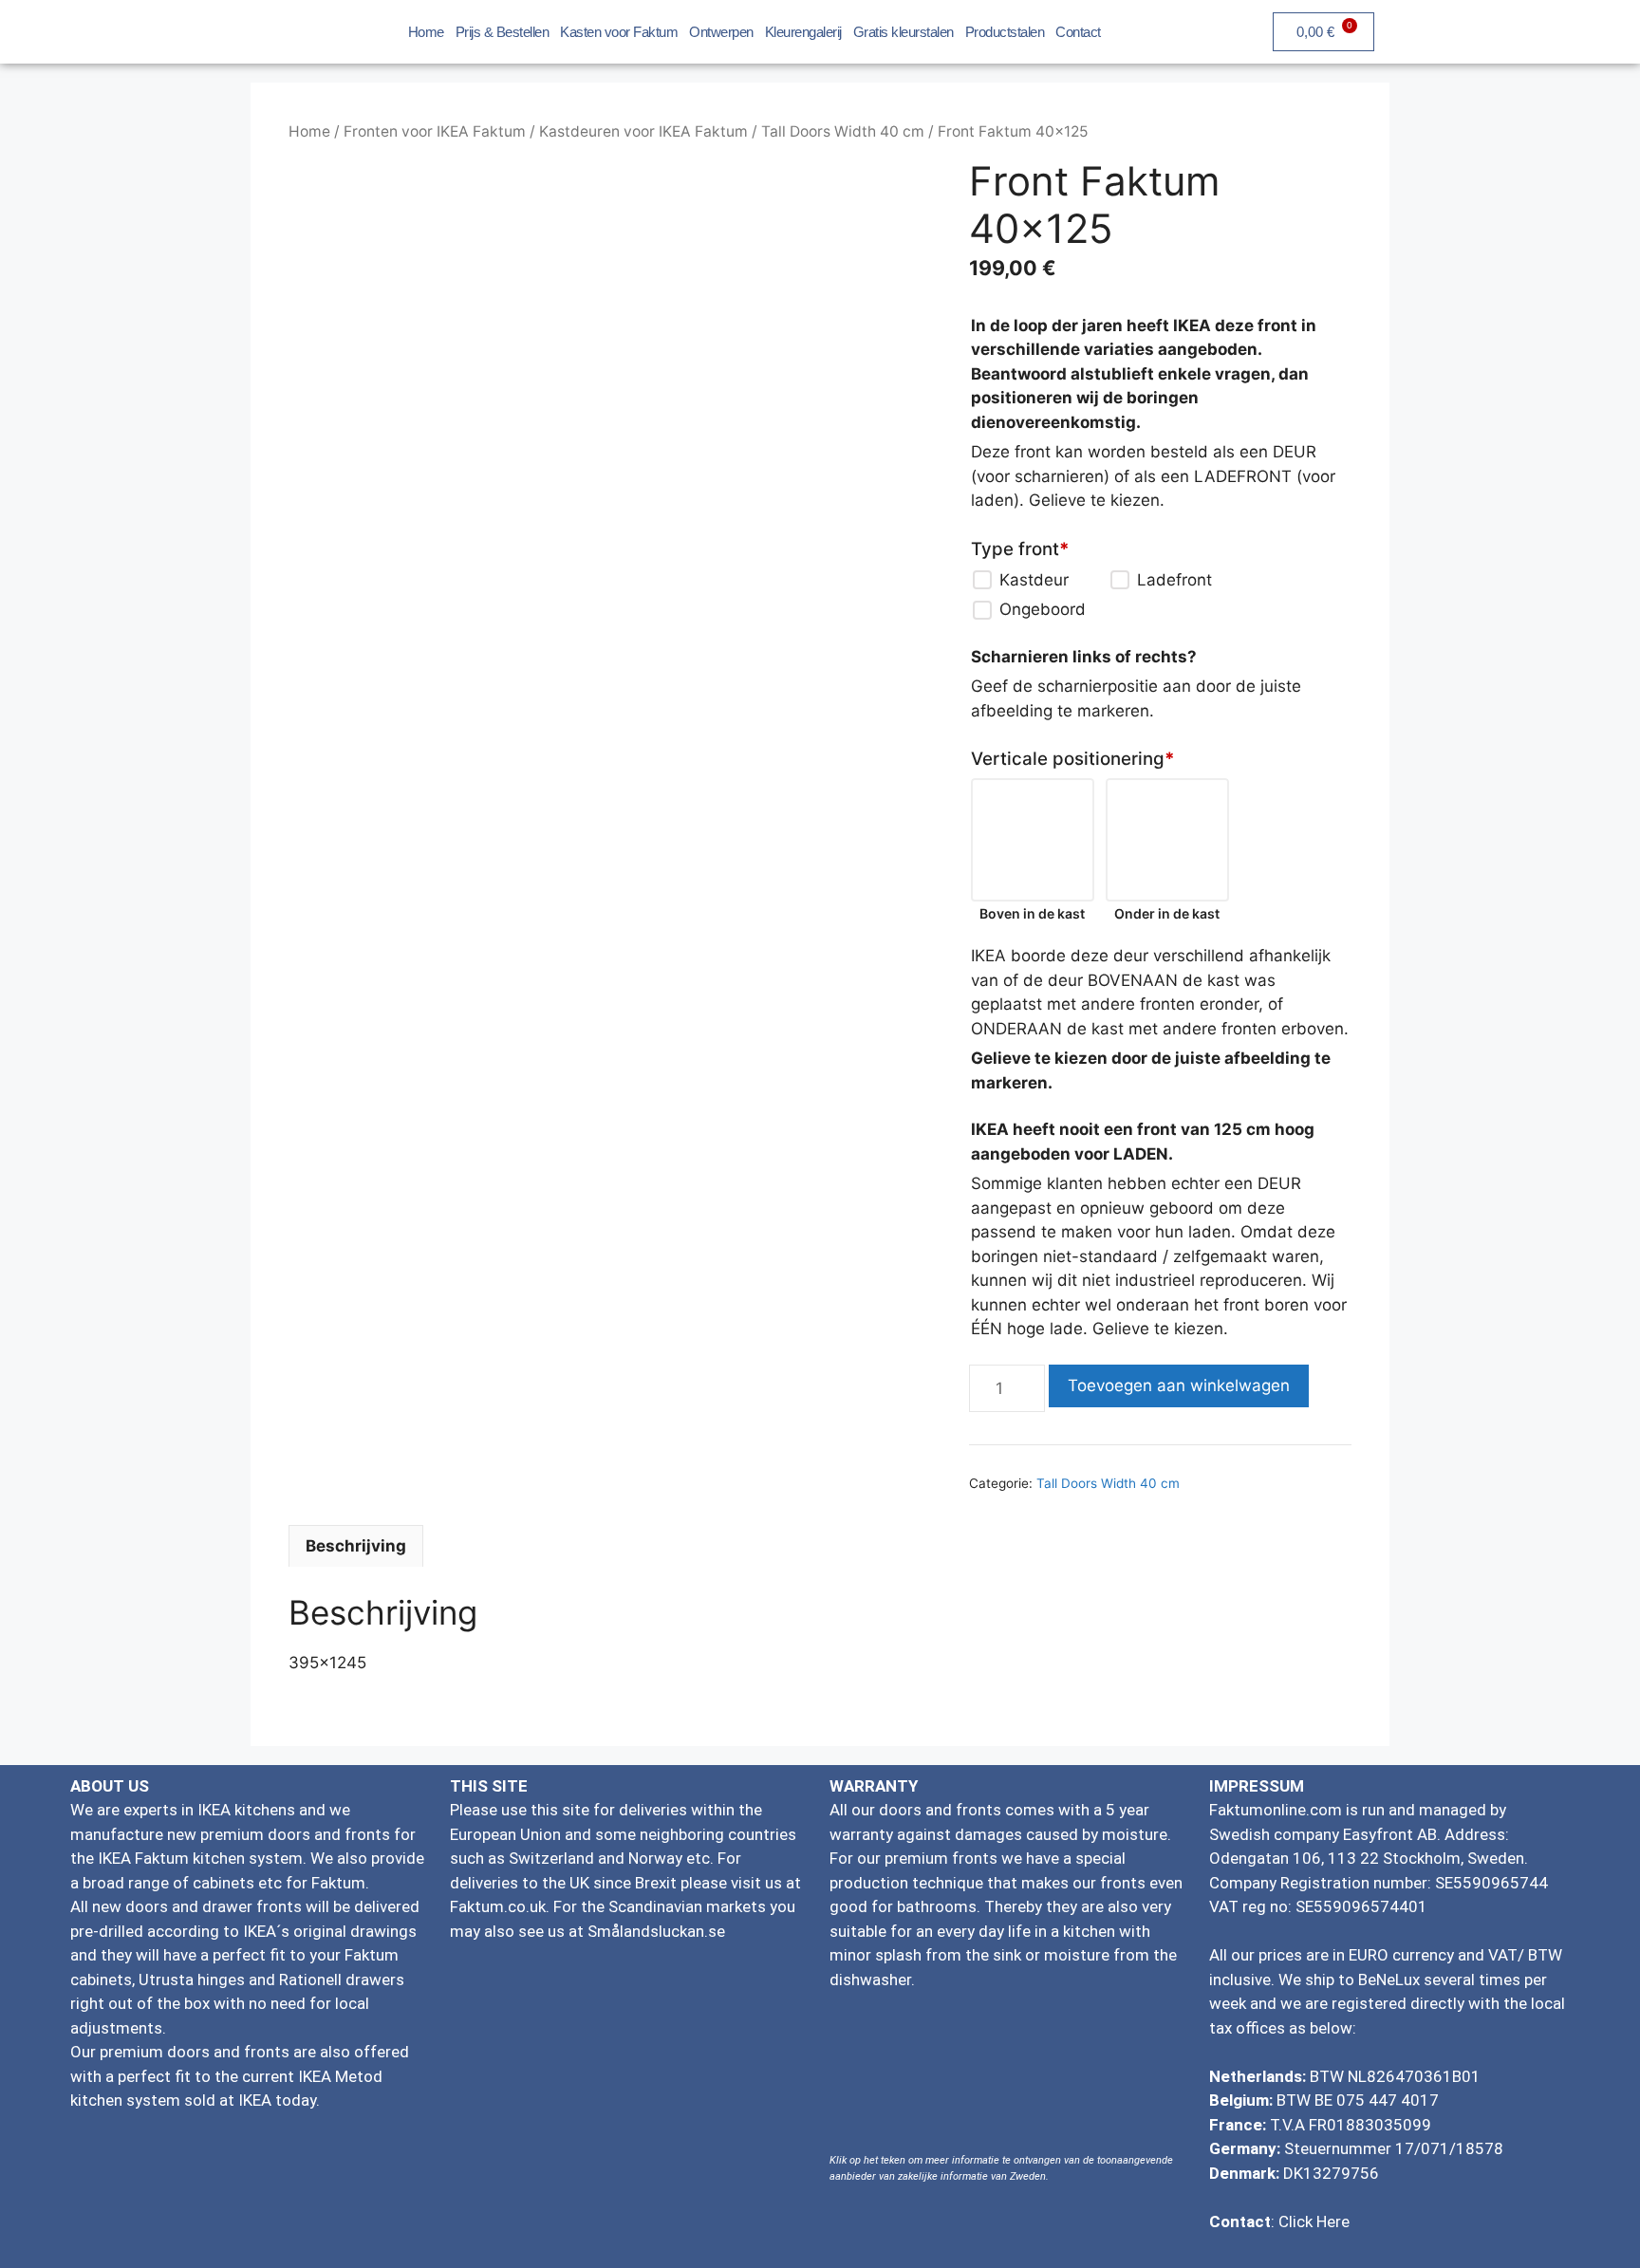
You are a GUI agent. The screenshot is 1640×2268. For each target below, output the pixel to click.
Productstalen (1005, 32)
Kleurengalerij (803, 32)
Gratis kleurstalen (904, 32)
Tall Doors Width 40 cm (843, 131)
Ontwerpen (721, 32)
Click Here (1314, 2222)
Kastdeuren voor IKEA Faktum (643, 131)
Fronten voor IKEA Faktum (435, 131)
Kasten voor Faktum (619, 32)
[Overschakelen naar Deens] (1522, 29)
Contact (1078, 32)
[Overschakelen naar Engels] (1414, 29)
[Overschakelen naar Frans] (1486, 29)
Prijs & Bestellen (503, 32)
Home (426, 32)
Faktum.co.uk (498, 1906)
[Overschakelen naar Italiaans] (1558, 29)
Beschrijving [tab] (356, 1546)
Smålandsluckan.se (656, 1931)
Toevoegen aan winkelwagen (1179, 1385)
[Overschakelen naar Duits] (1450, 29)
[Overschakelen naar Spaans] (1594, 29)
